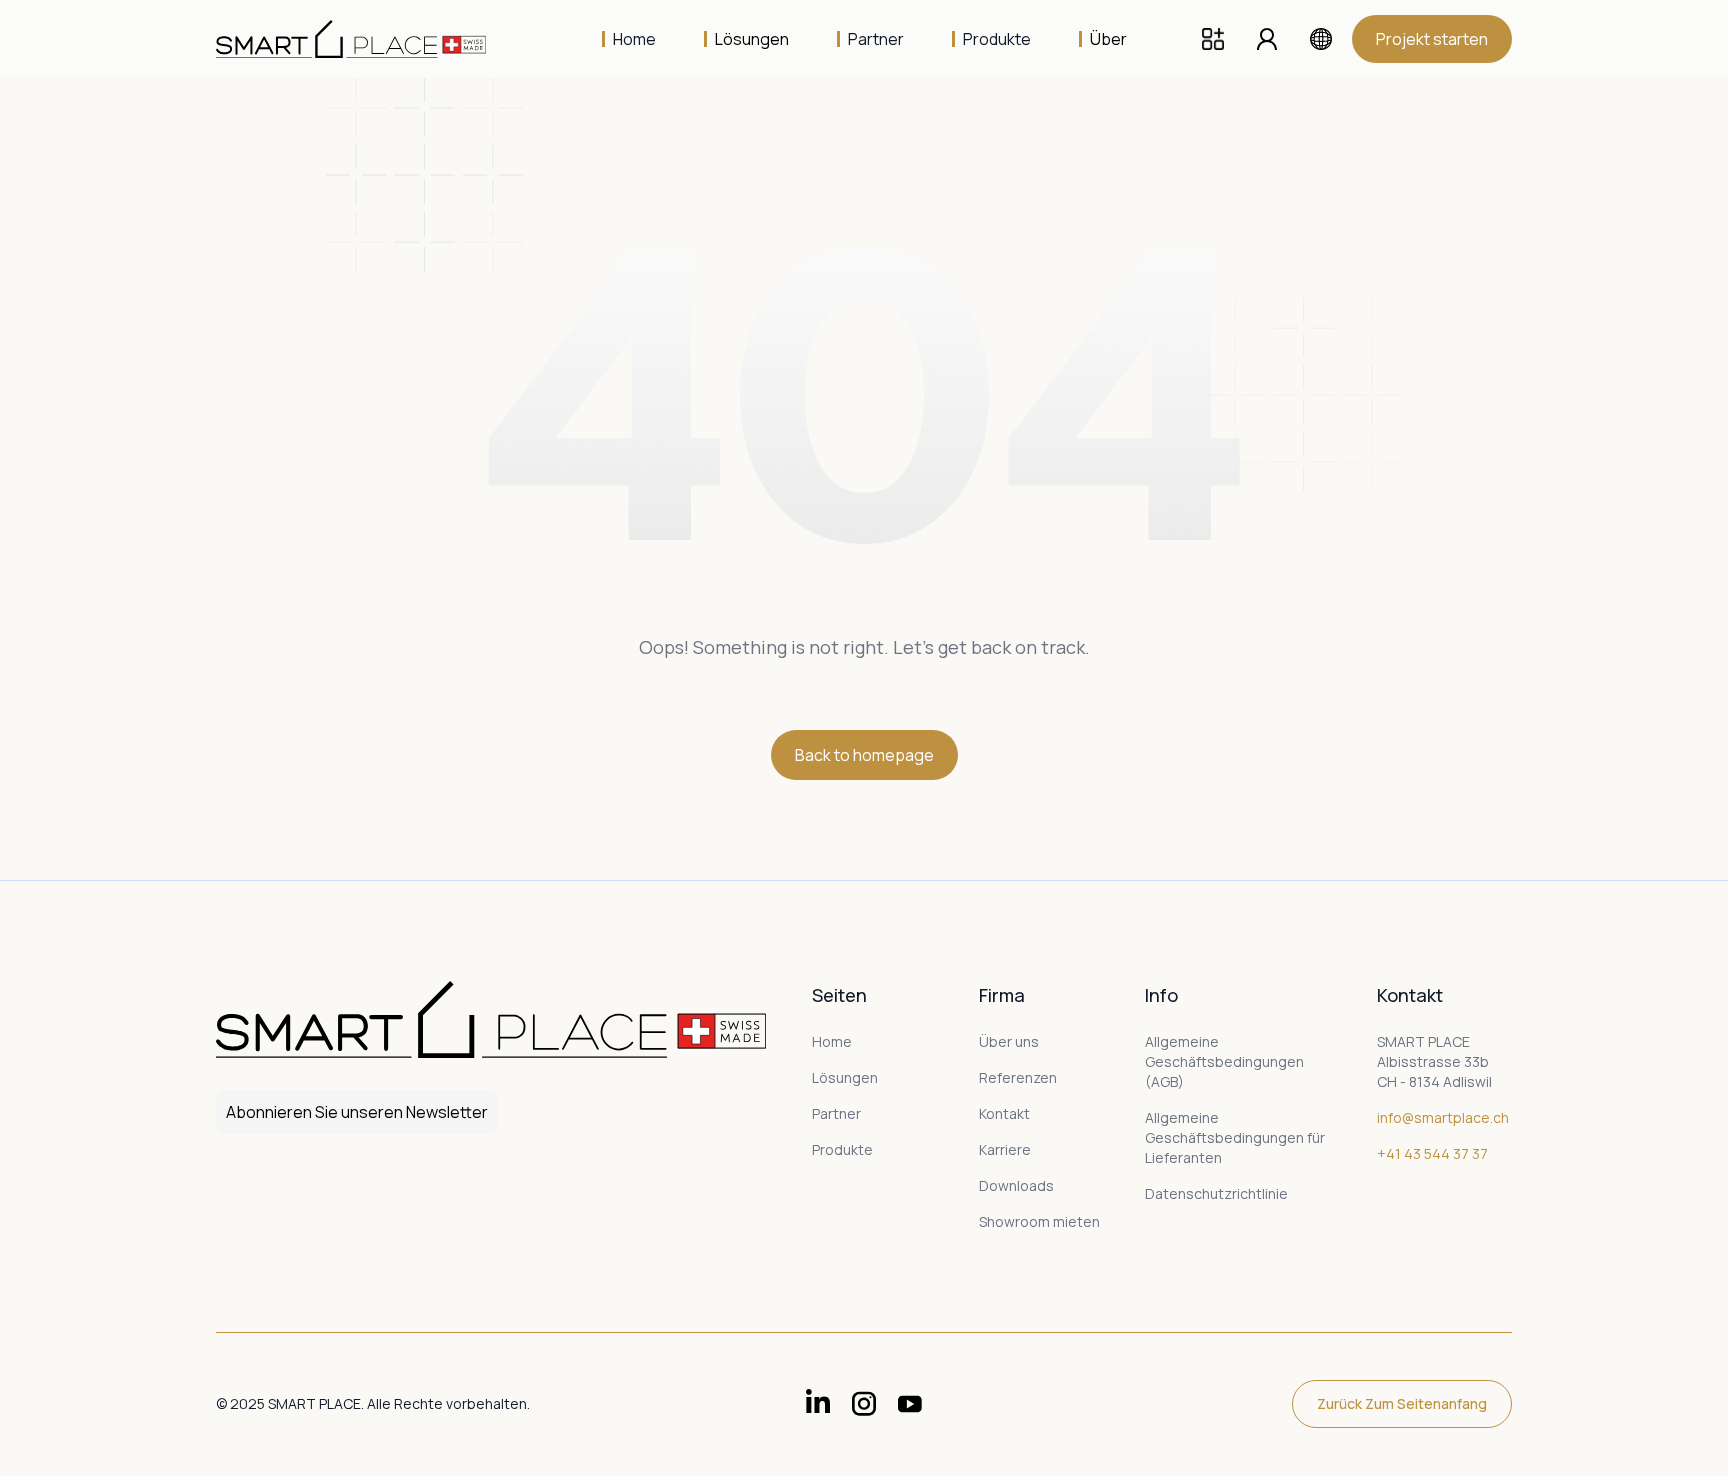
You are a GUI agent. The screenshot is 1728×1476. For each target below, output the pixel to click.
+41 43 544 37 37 (1432, 1153)
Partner (836, 1113)
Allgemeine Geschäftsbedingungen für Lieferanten (1235, 1137)
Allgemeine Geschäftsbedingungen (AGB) (1224, 1061)
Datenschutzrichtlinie (1216, 1193)
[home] (366, 39)
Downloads (1016, 1185)
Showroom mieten (1039, 1221)
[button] (746, 39)
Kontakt (1004, 1113)
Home (832, 1041)
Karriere (1005, 1149)
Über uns (1009, 1041)
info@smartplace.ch (1443, 1117)
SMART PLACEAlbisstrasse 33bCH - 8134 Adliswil (1434, 1061)
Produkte (842, 1149)
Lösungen (845, 1077)
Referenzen (1018, 1077)
